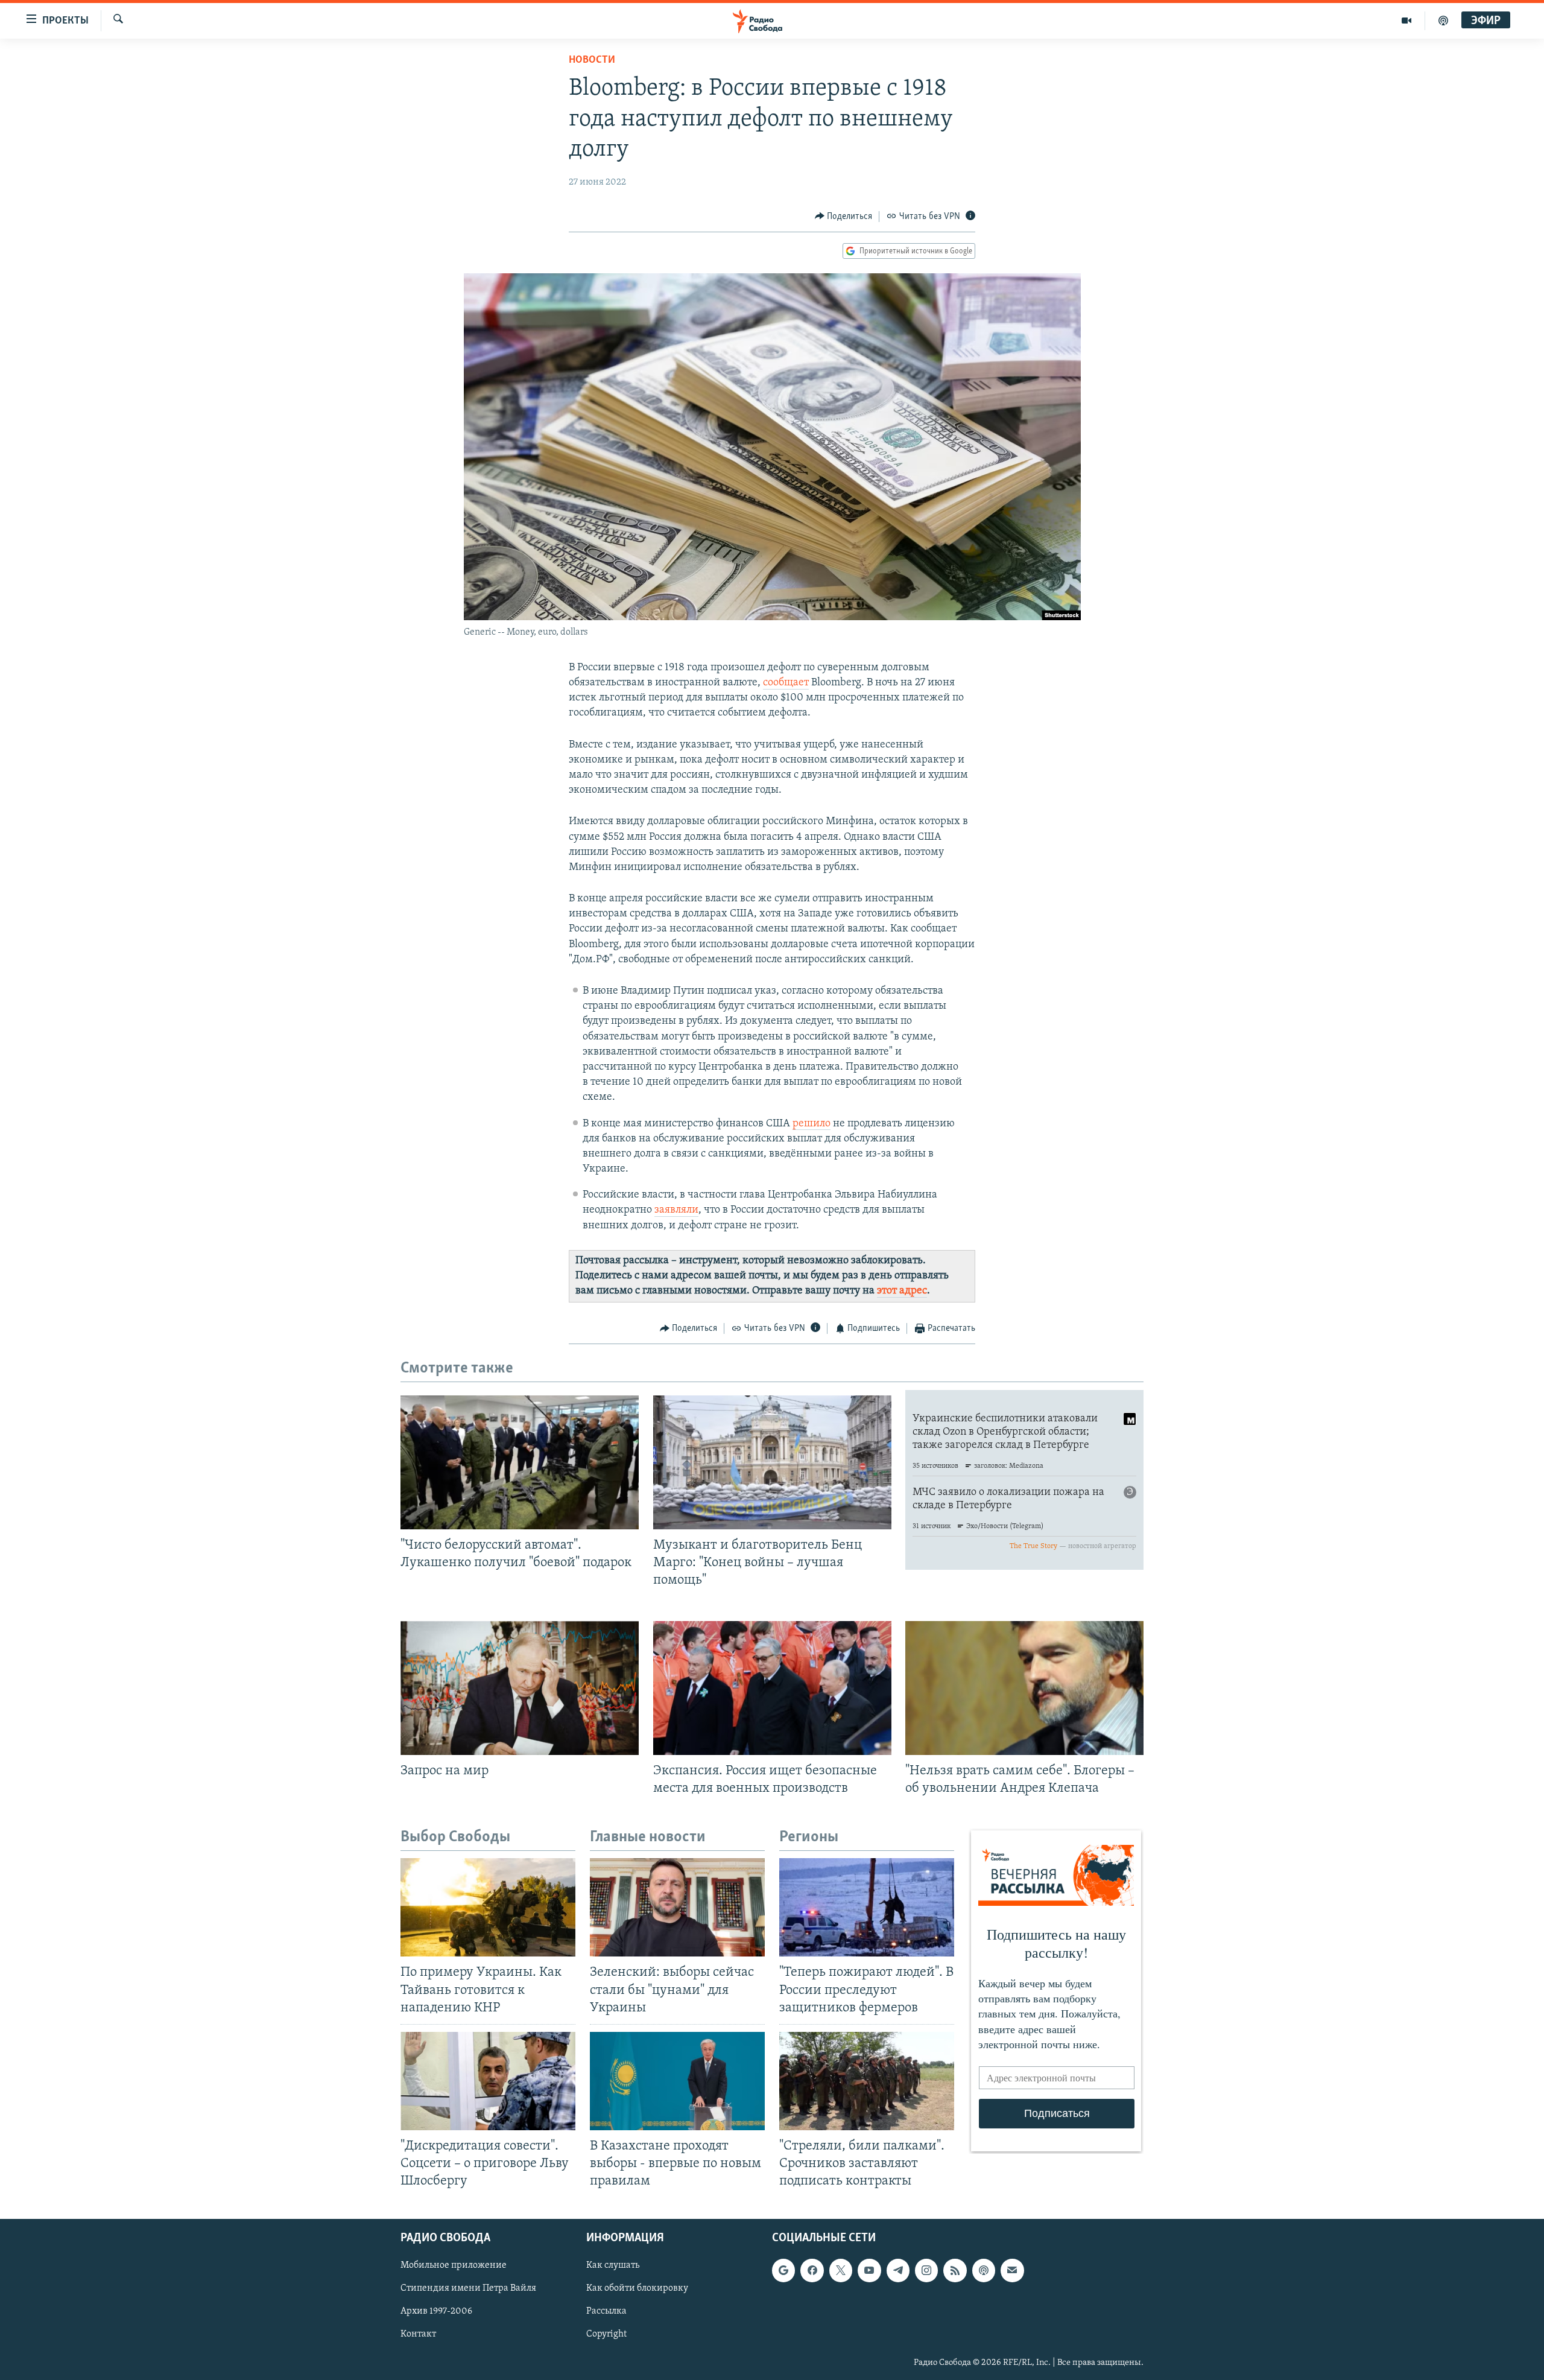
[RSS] (955, 2271)
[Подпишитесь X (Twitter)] (841, 2271)
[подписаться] (1012, 2271)
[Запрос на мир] (520, 1688)
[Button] (844, 217)
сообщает (786, 683)
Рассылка (606, 2312)
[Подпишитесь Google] (783, 2271)
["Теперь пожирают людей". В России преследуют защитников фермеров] (867, 1907)
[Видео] (1407, 21)
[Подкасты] (984, 2271)
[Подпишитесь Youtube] (869, 2271)
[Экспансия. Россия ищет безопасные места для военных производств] (772, 1688)
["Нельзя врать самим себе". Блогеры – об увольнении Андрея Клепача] (1024, 1688)
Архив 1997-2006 (436, 2312)
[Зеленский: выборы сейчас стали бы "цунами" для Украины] (677, 1907)
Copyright (606, 2335)
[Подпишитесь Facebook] (812, 2271)
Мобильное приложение (454, 2266)
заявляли (676, 1210)
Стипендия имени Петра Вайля (468, 2289)
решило (812, 1124)
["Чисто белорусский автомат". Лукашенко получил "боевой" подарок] (520, 1462)
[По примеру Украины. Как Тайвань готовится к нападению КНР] (488, 1907)
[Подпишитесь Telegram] (898, 2271)
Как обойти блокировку (637, 2289)
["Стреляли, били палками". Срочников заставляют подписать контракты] (867, 2081)
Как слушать (613, 2266)
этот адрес (902, 1291)
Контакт (418, 2335)
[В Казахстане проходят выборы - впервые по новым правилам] (677, 2081)
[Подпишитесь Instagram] (926, 2271)
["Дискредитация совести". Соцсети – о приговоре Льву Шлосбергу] (488, 2081)
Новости (592, 60)
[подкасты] (1443, 21)
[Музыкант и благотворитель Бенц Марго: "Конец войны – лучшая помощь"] (772, 1462)
